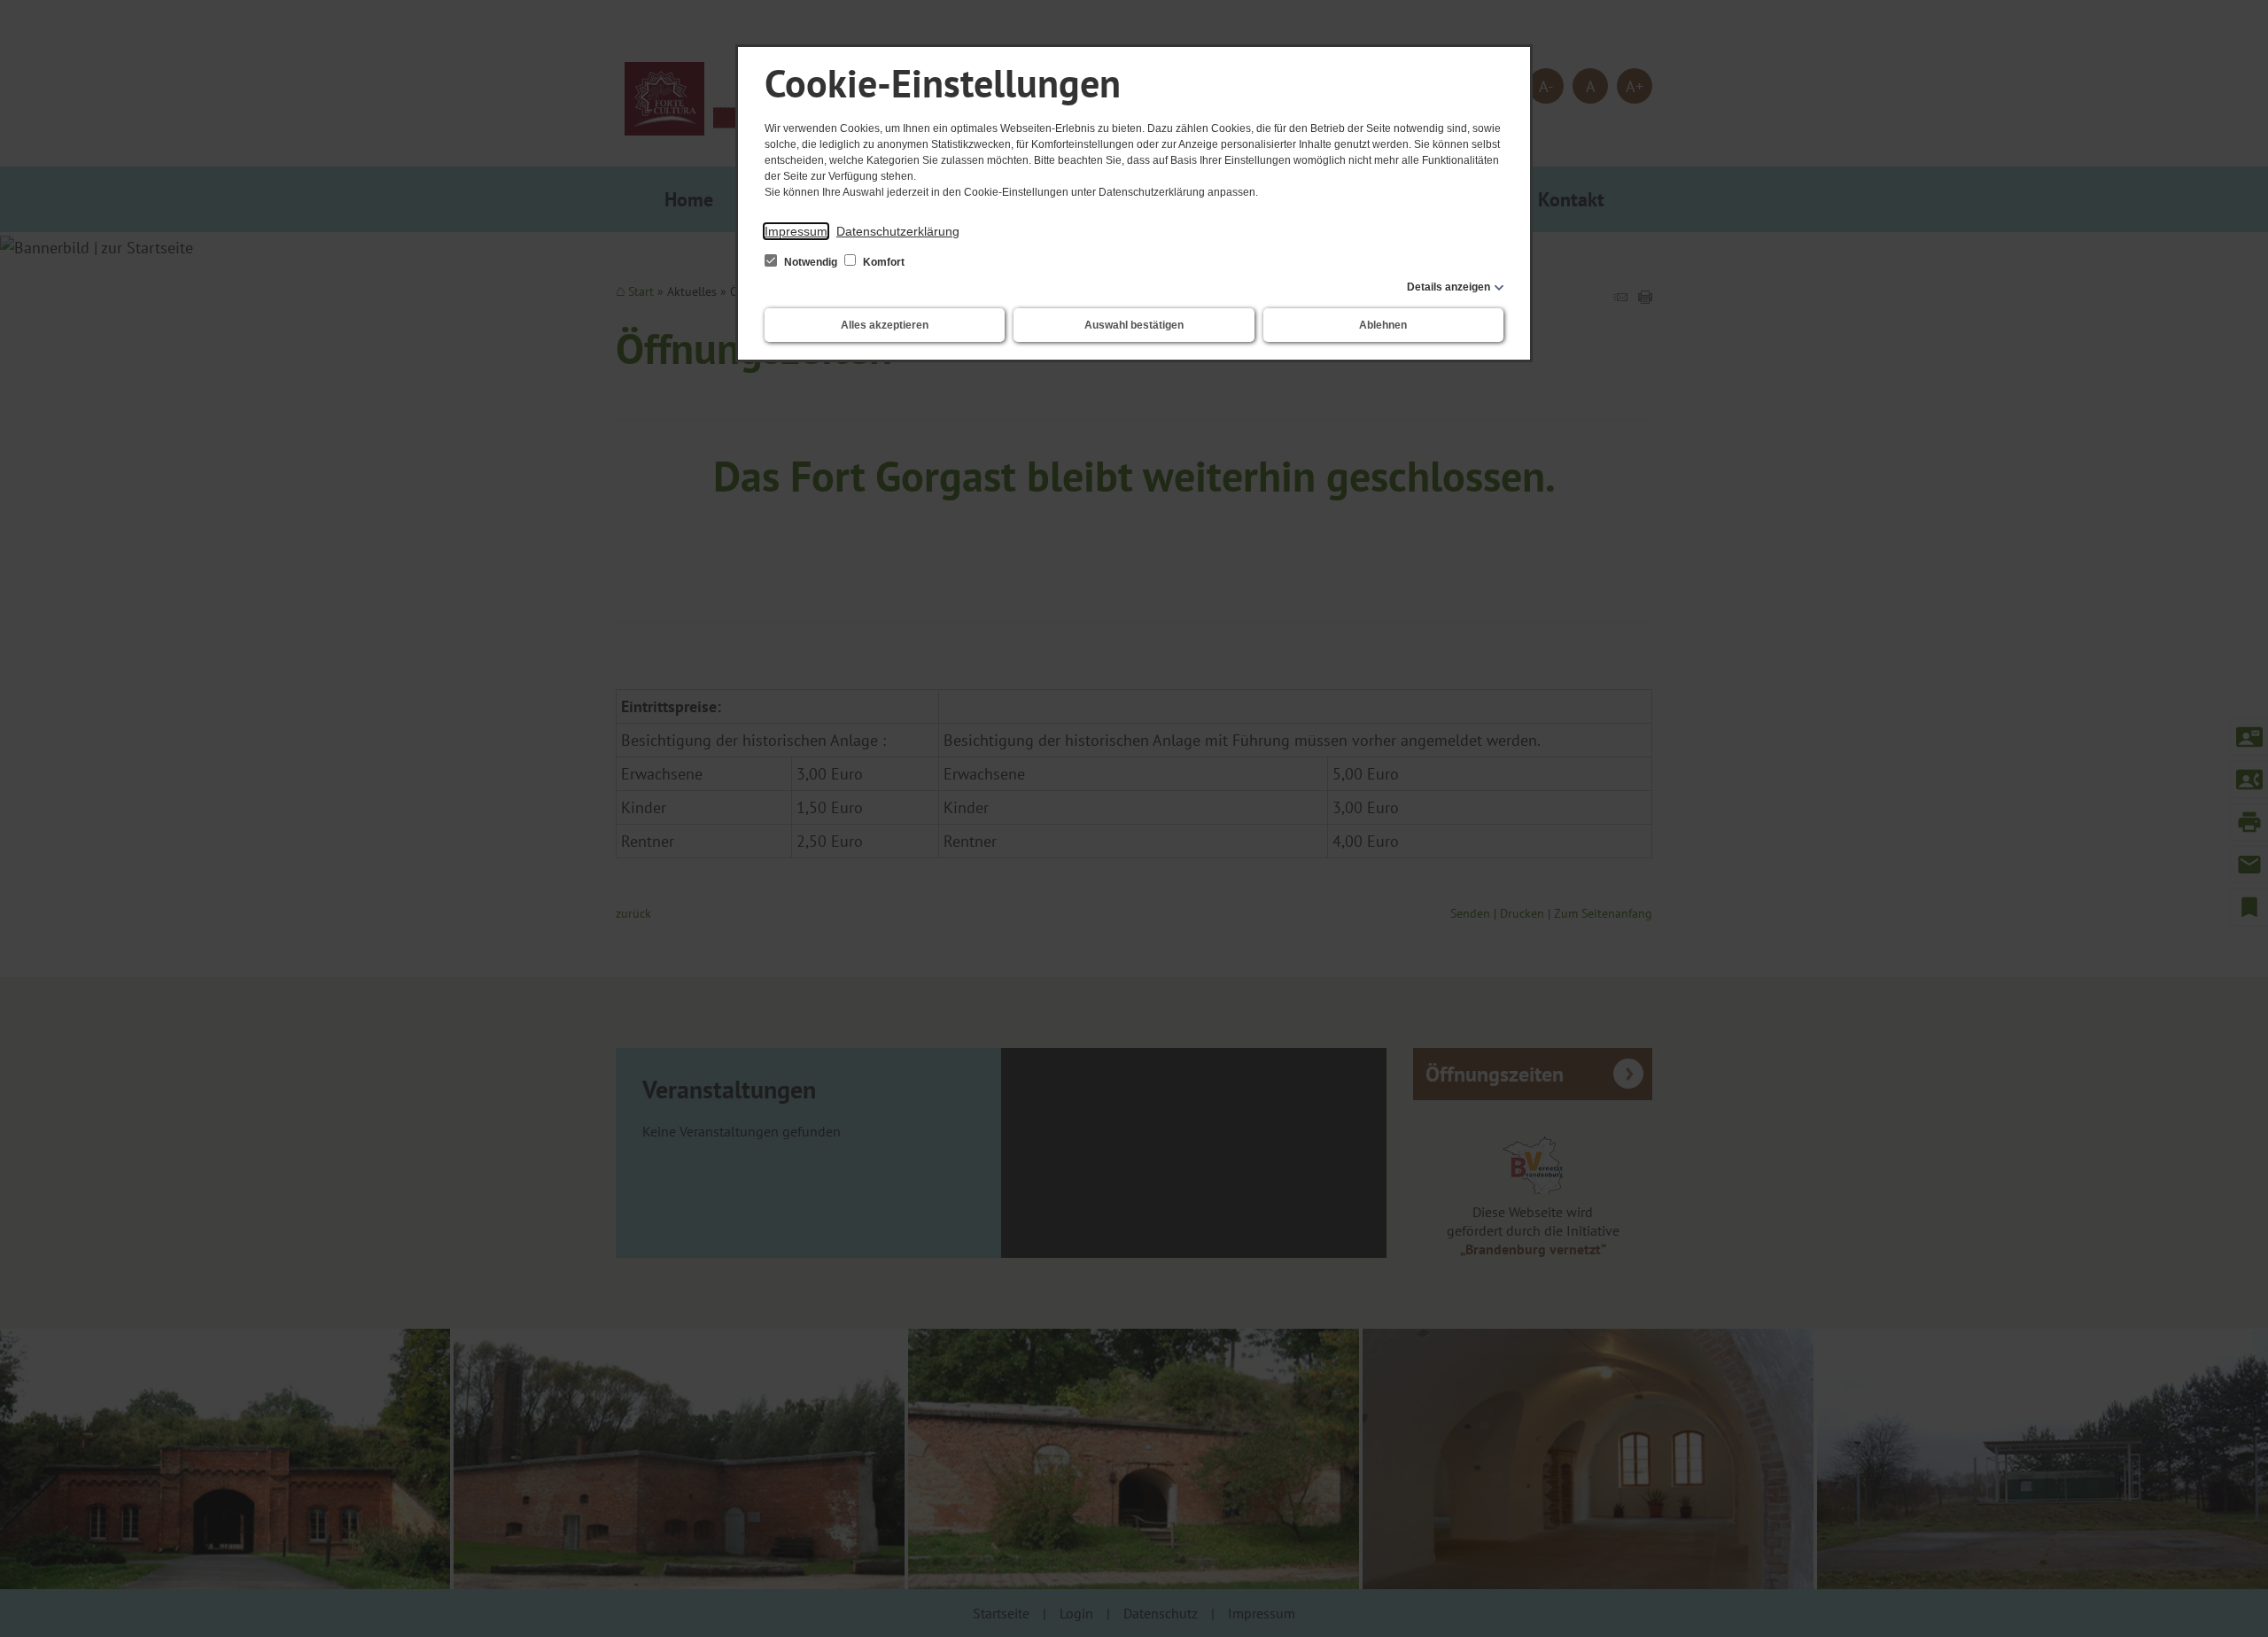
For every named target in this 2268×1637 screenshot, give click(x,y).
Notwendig (811, 262)
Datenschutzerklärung (898, 231)
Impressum (796, 231)
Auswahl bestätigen (1134, 325)
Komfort (882, 262)
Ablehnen (1383, 325)
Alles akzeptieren (885, 325)
